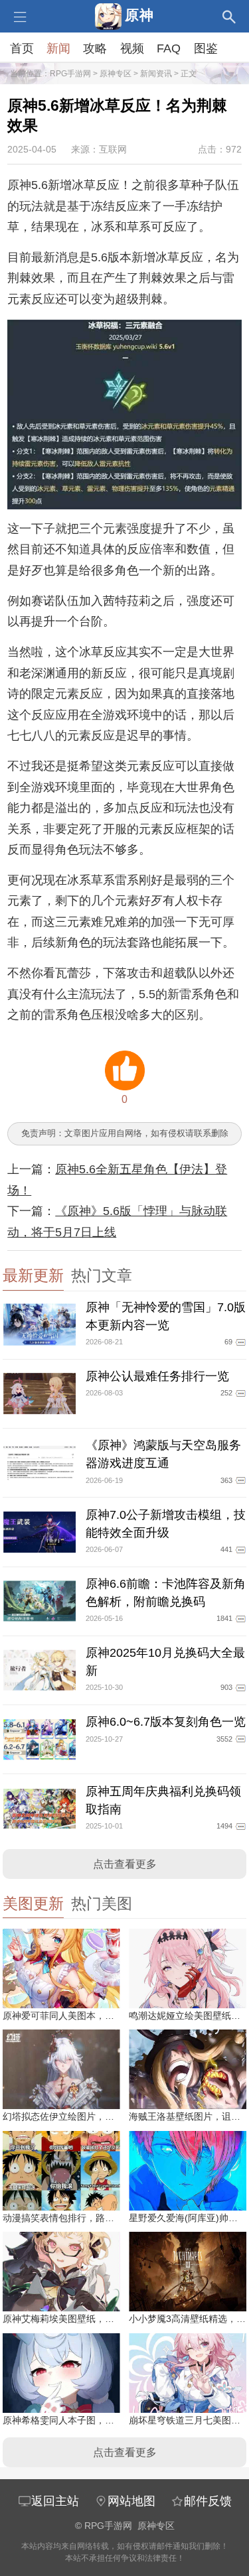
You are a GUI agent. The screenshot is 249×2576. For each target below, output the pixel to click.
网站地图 (131, 2501)
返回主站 (55, 2501)
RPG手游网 (70, 74)
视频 (132, 48)
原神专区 (116, 74)
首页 (22, 48)
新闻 (58, 48)
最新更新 (33, 1276)
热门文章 (102, 1276)
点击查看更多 (125, 1864)
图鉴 (206, 48)
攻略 (95, 48)
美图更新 (33, 1904)
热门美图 (102, 1904)
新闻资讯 (156, 74)
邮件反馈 (208, 2501)
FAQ (169, 48)
